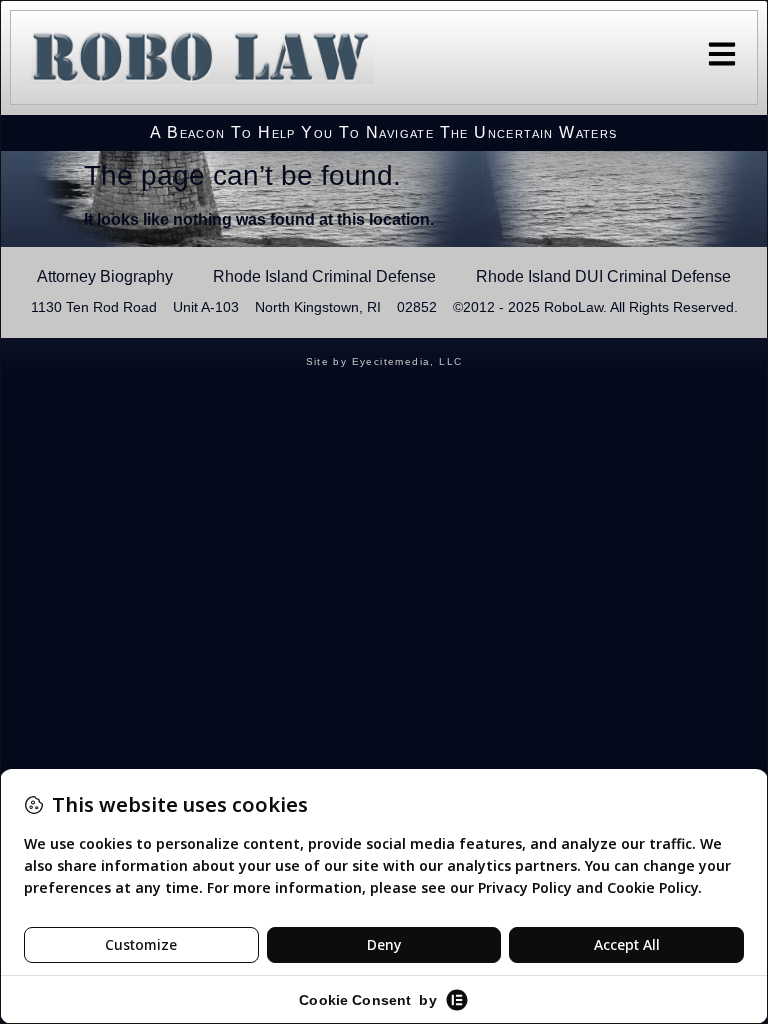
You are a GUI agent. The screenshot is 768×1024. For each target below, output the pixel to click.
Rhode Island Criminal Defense (324, 276)
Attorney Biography (105, 276)
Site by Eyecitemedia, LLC (384, 361)
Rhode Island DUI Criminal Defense (603, 276)
